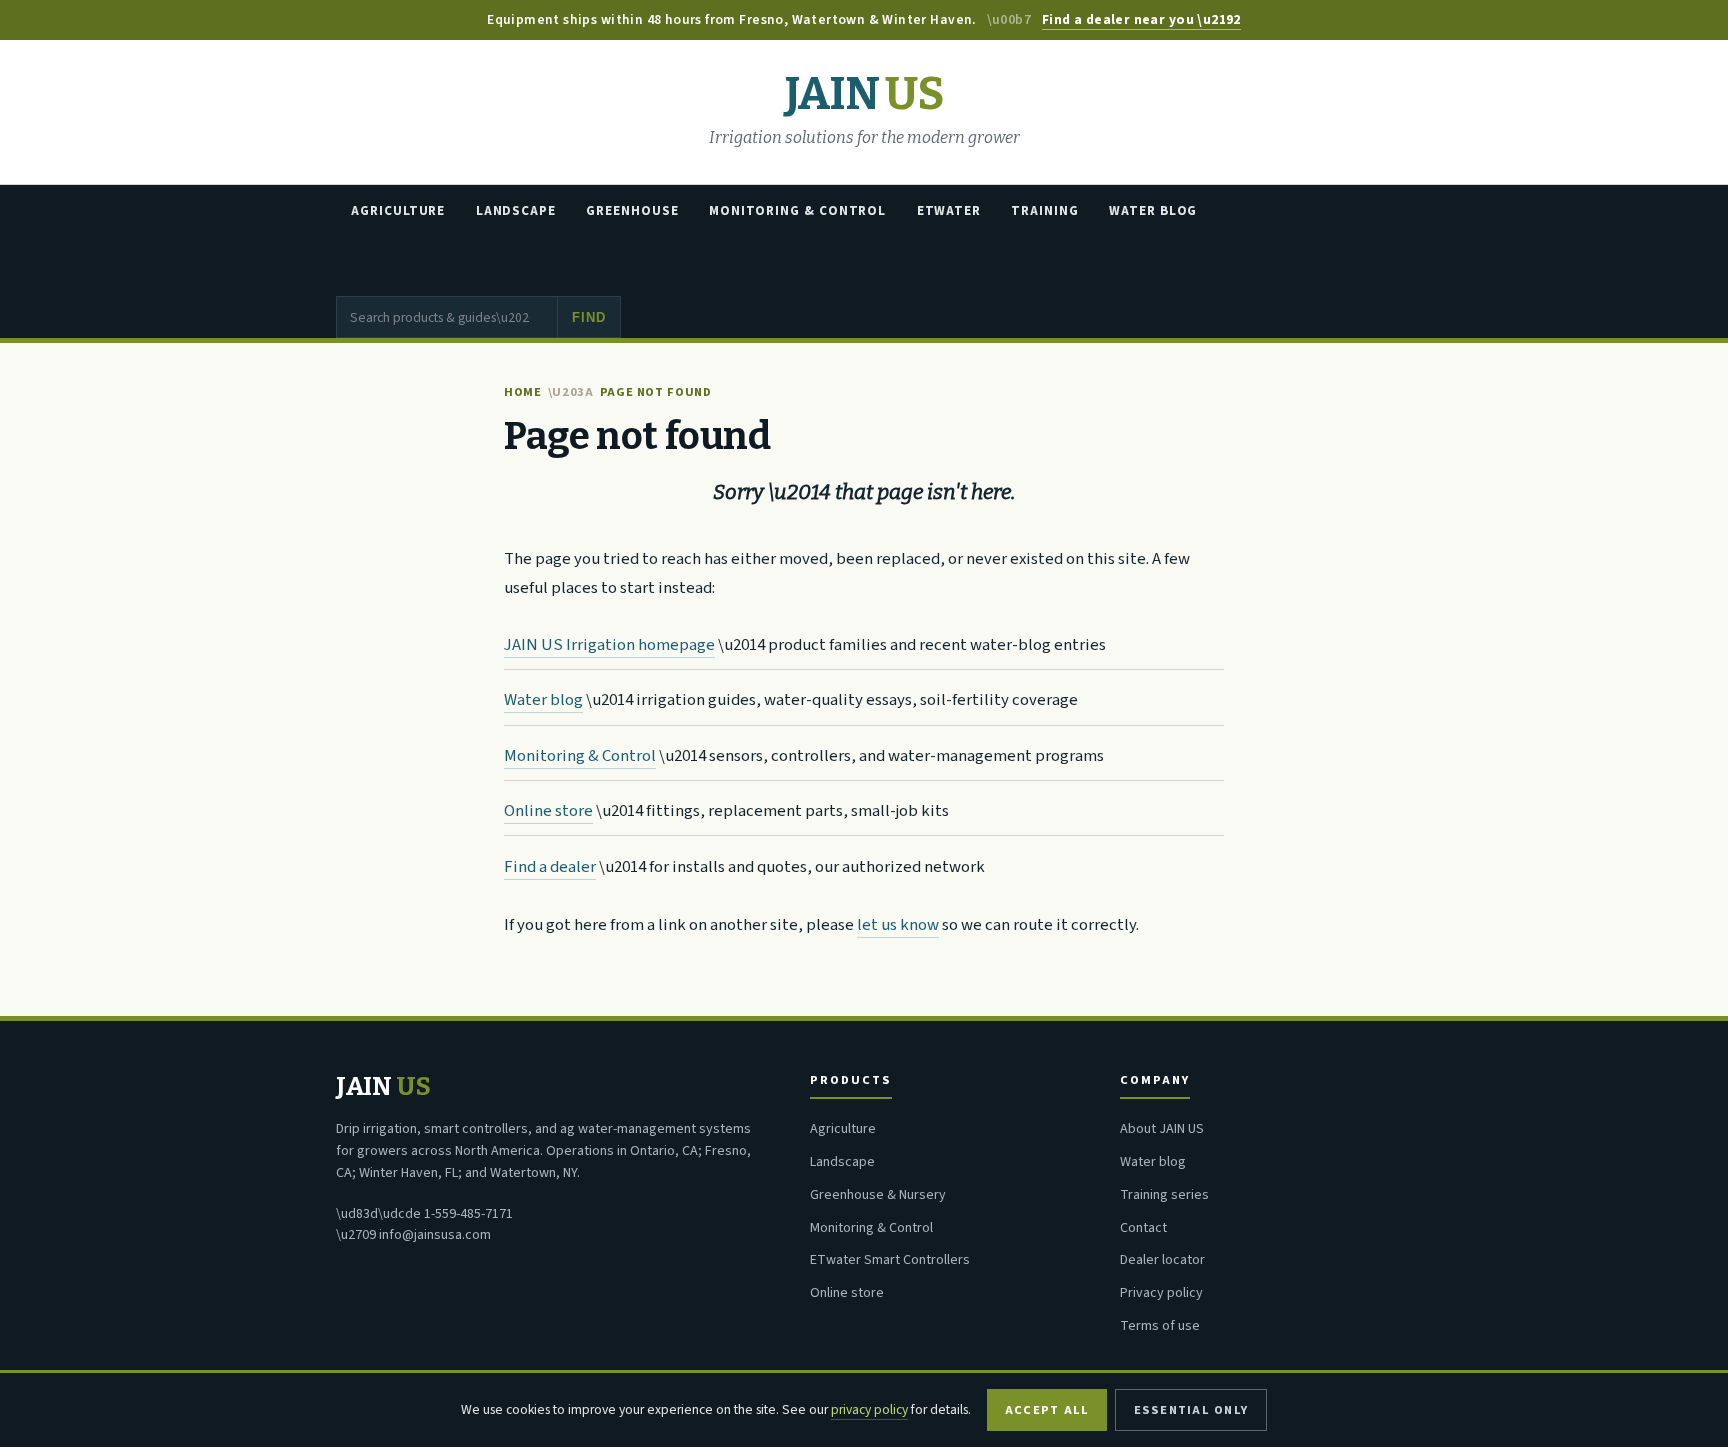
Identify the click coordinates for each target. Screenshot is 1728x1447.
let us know (898, 925)
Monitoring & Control (797, 211)
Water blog (543, 700)
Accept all (1047, 1410)
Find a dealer (550, 867)
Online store (548, 811)
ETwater (949, 211)
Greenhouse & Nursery (878, 1195)
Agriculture (398, 211)
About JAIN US (1162, 1129)
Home (523, 392)
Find (588, 317)
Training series (1164, 1195)
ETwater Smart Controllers (890, 1260)
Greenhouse (632, 211)
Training (1044, 211)
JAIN (864, 94)
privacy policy (869, 1409)
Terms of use (1160, 1326)
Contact (1143, 1228)
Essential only (1191, 1410)
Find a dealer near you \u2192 (1141, 19)
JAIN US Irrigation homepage (609, 645)
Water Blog (1153, 211)
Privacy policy (1161, 1293)
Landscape (516, 211)
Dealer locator (1162, 1260)
